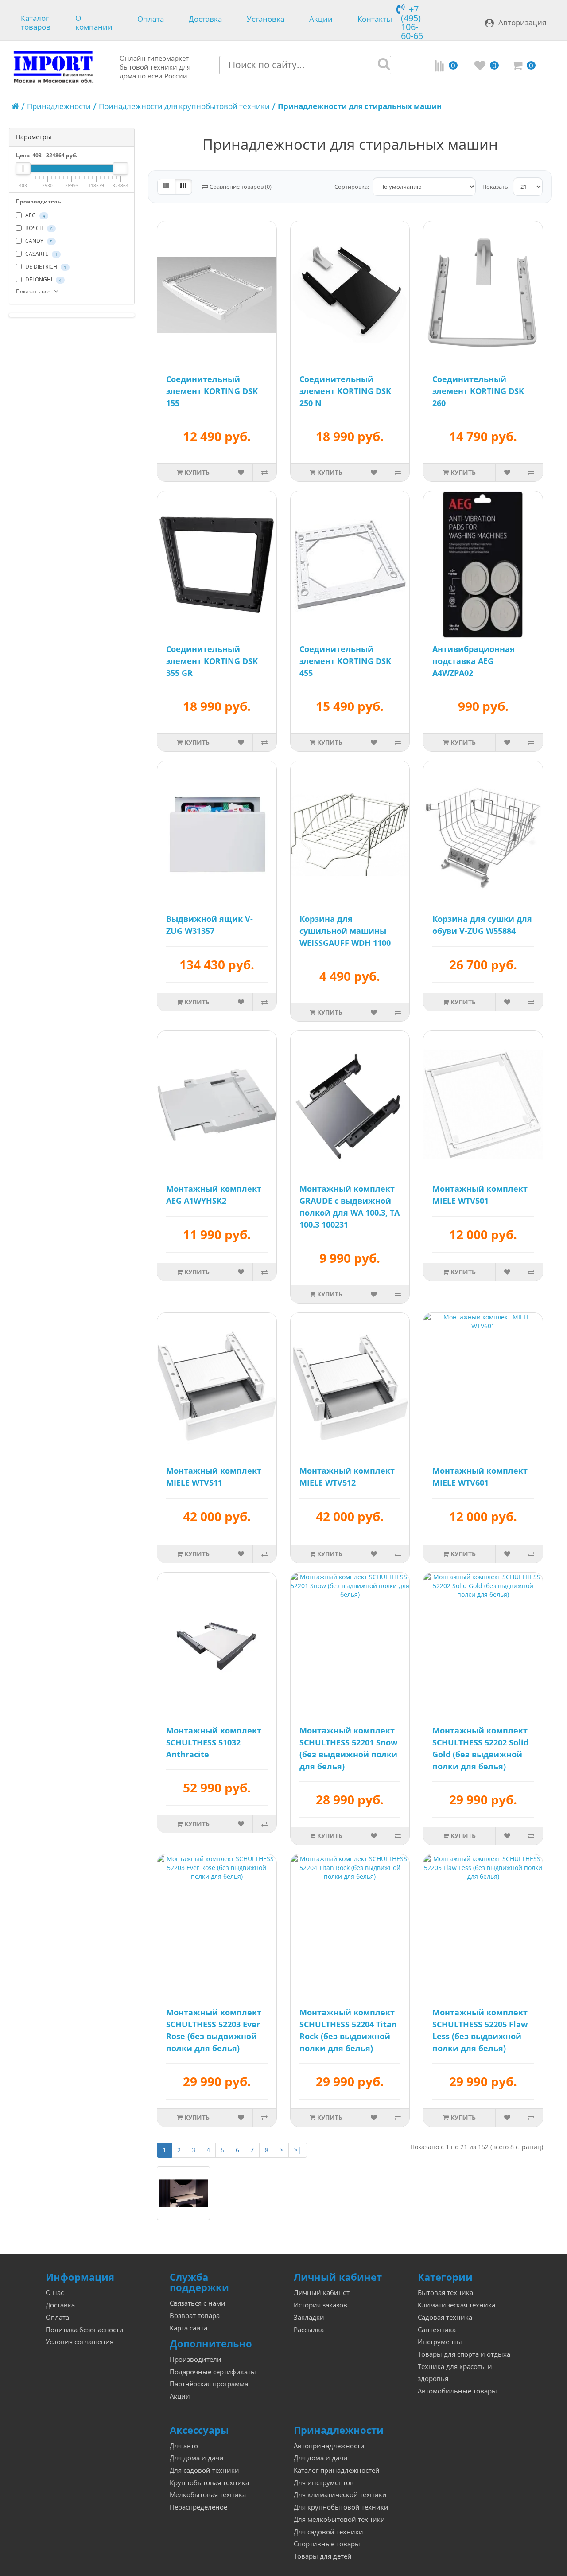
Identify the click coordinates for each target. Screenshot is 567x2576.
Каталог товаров (36, 21)
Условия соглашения (80, 2342)
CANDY (38, 241)
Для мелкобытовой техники (339, 2519)
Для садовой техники (204, 2470)
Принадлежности (59, 106)
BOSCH (38, 228)
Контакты (375, 19)
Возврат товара (195, 2316)
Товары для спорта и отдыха (464, 2354)
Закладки (309, 2317)
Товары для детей (323, 2556)
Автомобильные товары (457, 2391)
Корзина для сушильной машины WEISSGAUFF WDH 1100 (345, 931)
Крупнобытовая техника (209, 2483)
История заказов (320, 2305)
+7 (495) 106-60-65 (412, 22)
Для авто (184, 2446)
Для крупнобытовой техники (341, 2507)
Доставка (205, 19)
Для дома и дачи (197, 2458)
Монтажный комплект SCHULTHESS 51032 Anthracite (214, 1742)
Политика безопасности (85, 2330)
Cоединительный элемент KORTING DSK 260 (478, 391)
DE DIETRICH (45, 267)
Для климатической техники (340, 2495)
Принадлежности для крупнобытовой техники (184, 106)
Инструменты (440, 2342)
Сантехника (437, 2330)
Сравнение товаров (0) (240, 187)
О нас (55, 2293)
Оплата (151, 19)
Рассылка (309, 2330)
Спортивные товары (327, 2544)
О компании (94, 21)
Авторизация (522, 22)
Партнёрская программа (209, 2384)
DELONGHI (43, 279)
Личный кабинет (322, 2293)
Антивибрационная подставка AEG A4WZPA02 (474, 661)
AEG (35, 215)
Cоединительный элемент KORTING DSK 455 (345, 661)
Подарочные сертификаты (213, 2372)
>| (298, 2150)
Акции (321, 19)
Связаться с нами (198, 2303)
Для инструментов (324, 2483)
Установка (266, 19)
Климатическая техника (456, 2305)
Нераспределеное (198, 2507)
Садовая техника (445, 2317)
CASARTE (41, 254)
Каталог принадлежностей (337, 2470)
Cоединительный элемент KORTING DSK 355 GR (212, 661)
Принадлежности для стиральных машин (360, 106)
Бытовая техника (445, 2293)
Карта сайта (188, 2328)
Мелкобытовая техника (208, 2495)
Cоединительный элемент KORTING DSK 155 (212, 391)
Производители (196, 2359)
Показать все (34, 291)
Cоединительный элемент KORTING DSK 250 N (345, 391)
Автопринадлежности (329, 2446)
